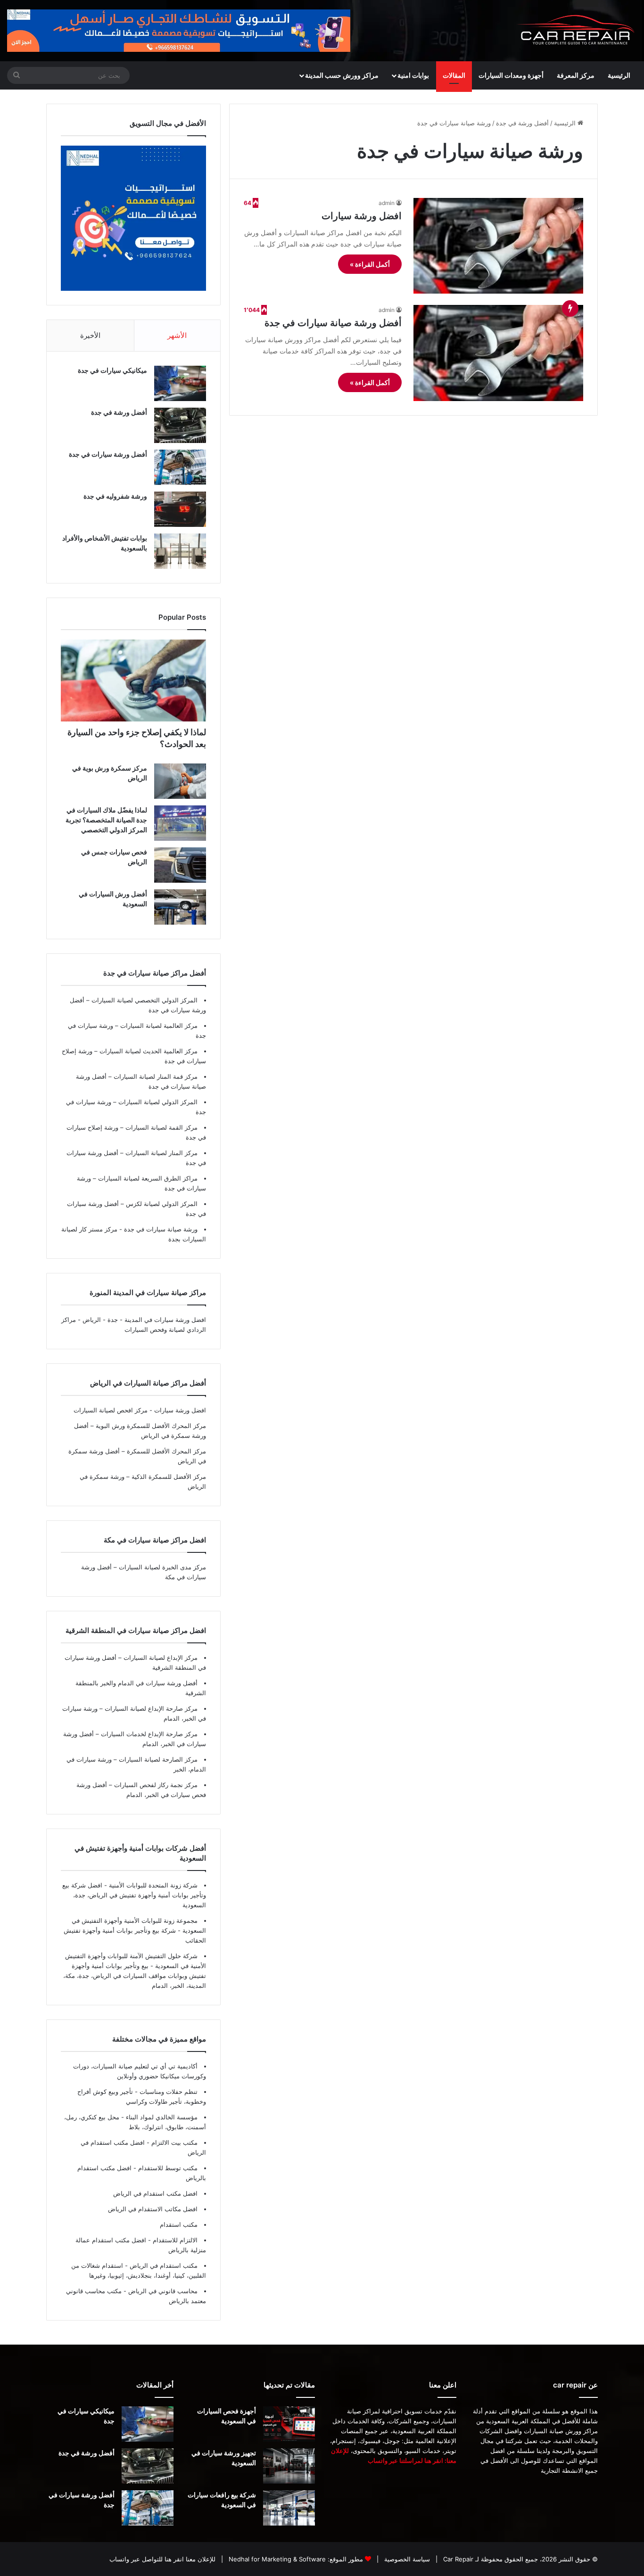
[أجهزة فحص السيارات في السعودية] (289, 2424)
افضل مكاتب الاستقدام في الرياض (153, 2209)
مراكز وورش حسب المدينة (342, 75)
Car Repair (457, 2559)
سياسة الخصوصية (406, 2559)
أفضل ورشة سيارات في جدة (108, 454)
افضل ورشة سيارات (362, 216)
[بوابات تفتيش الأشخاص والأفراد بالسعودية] (180, 551)
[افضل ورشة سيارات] (498, 246)
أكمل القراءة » (370, 264)
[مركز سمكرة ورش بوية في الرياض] (180, 781)
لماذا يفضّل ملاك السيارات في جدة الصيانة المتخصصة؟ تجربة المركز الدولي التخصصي (106, 820)
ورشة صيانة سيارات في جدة (160, 1229)
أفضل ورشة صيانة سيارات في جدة (333, 323)
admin (387, 203)
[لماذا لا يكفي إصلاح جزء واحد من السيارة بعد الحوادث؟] (133, 681)
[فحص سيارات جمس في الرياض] (180, 865)
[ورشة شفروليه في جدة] (180, 509)
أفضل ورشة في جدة (522, 123)
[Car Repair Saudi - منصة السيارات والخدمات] (576, 31)
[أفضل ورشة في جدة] (180, 425)
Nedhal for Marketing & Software (276, 2559)
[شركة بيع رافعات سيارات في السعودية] (289, 2508)
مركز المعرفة (576, 75)
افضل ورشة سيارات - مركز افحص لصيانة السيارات (140, 1410)
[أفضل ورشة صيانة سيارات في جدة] (498, 353)
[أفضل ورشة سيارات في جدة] (180, 467)
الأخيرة (90, 335)
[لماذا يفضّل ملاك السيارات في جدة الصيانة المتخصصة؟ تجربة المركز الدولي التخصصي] (180, 823)
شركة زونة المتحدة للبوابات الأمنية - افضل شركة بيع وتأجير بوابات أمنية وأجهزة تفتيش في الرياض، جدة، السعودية (134, 1895)
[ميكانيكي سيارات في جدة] (180, 383)
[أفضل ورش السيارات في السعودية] (180, 907)
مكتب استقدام (179, 2224)
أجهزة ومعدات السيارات (511, 75)
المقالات (454, 75)
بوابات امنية (413, 75)
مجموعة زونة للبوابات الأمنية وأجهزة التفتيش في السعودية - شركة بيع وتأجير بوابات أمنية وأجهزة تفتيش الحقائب (135, 1930)
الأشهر (177, 335)
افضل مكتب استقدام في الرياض (155, 2193)
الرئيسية (619, 75)
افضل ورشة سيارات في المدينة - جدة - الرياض (144, 1320)
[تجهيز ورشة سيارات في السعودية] (289, 2466)
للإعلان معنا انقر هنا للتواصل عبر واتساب (162, 2559)
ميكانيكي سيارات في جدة (112, 370)
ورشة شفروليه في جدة (115, 496)
